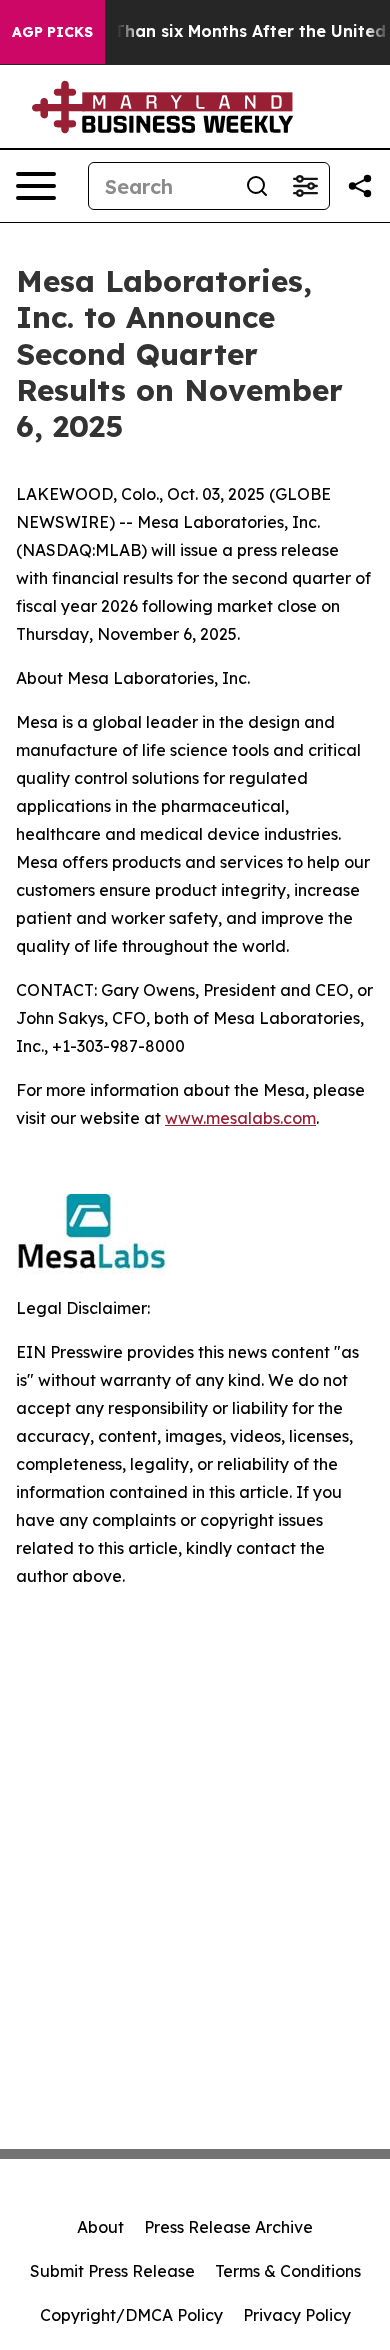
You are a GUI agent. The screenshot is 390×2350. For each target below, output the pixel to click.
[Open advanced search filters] (305, 186)
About (100, 2227)
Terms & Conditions (288, 2271)
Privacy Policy (297, 2315)
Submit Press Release (112, 2271)
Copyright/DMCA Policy (131, 2315)
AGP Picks (52, 32)
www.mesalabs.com (240, 1118)
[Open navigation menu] (36, 186)
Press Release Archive (228, 2227)
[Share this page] (360, 186)
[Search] (257, 186)
